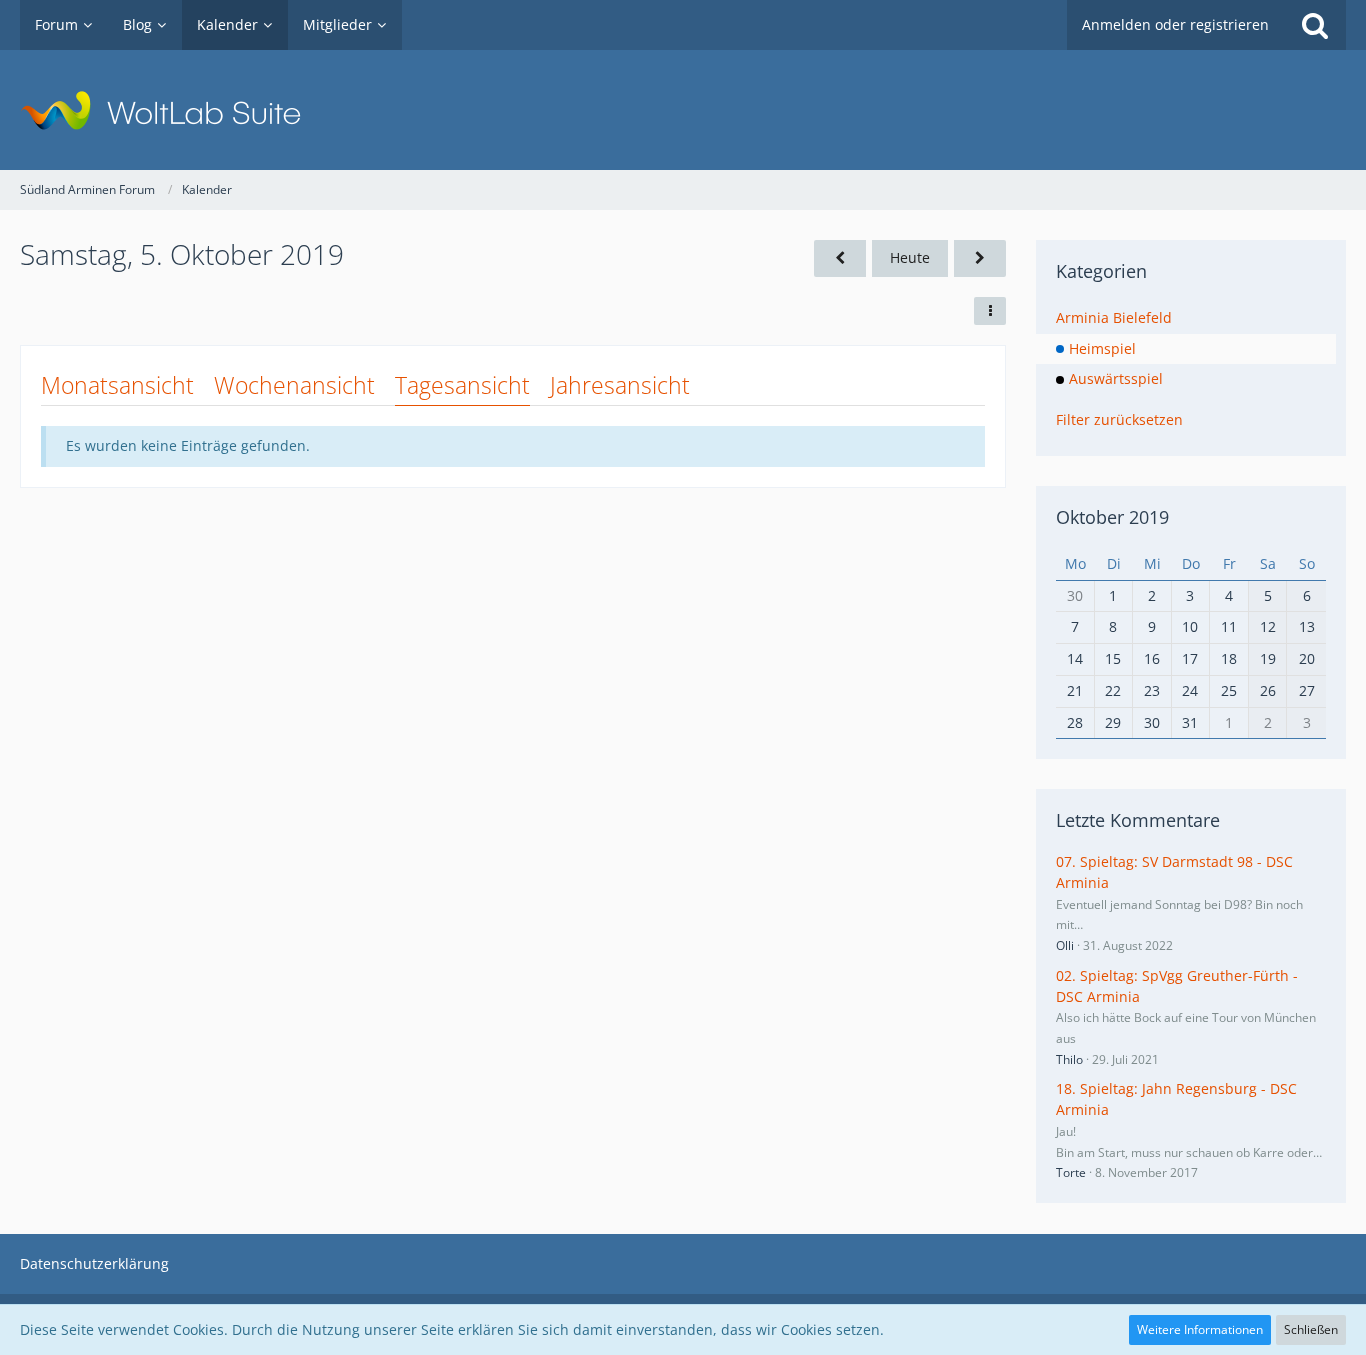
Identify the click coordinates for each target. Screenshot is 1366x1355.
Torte (1071, 1172)
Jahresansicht (620, 385)
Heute (910, 257)
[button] (990, 311)
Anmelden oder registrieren (1175, 24)
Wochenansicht (294, 385)
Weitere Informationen (1200, 1329)
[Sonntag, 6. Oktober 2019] (980, 258)
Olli (1065, 945)
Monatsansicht (117, 385)
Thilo (1069, 1059)
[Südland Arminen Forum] (683, 110)
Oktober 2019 (1112, 517)
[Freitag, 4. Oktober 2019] (840, 258)
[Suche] (1315, 25)
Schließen (1311, 1329)
